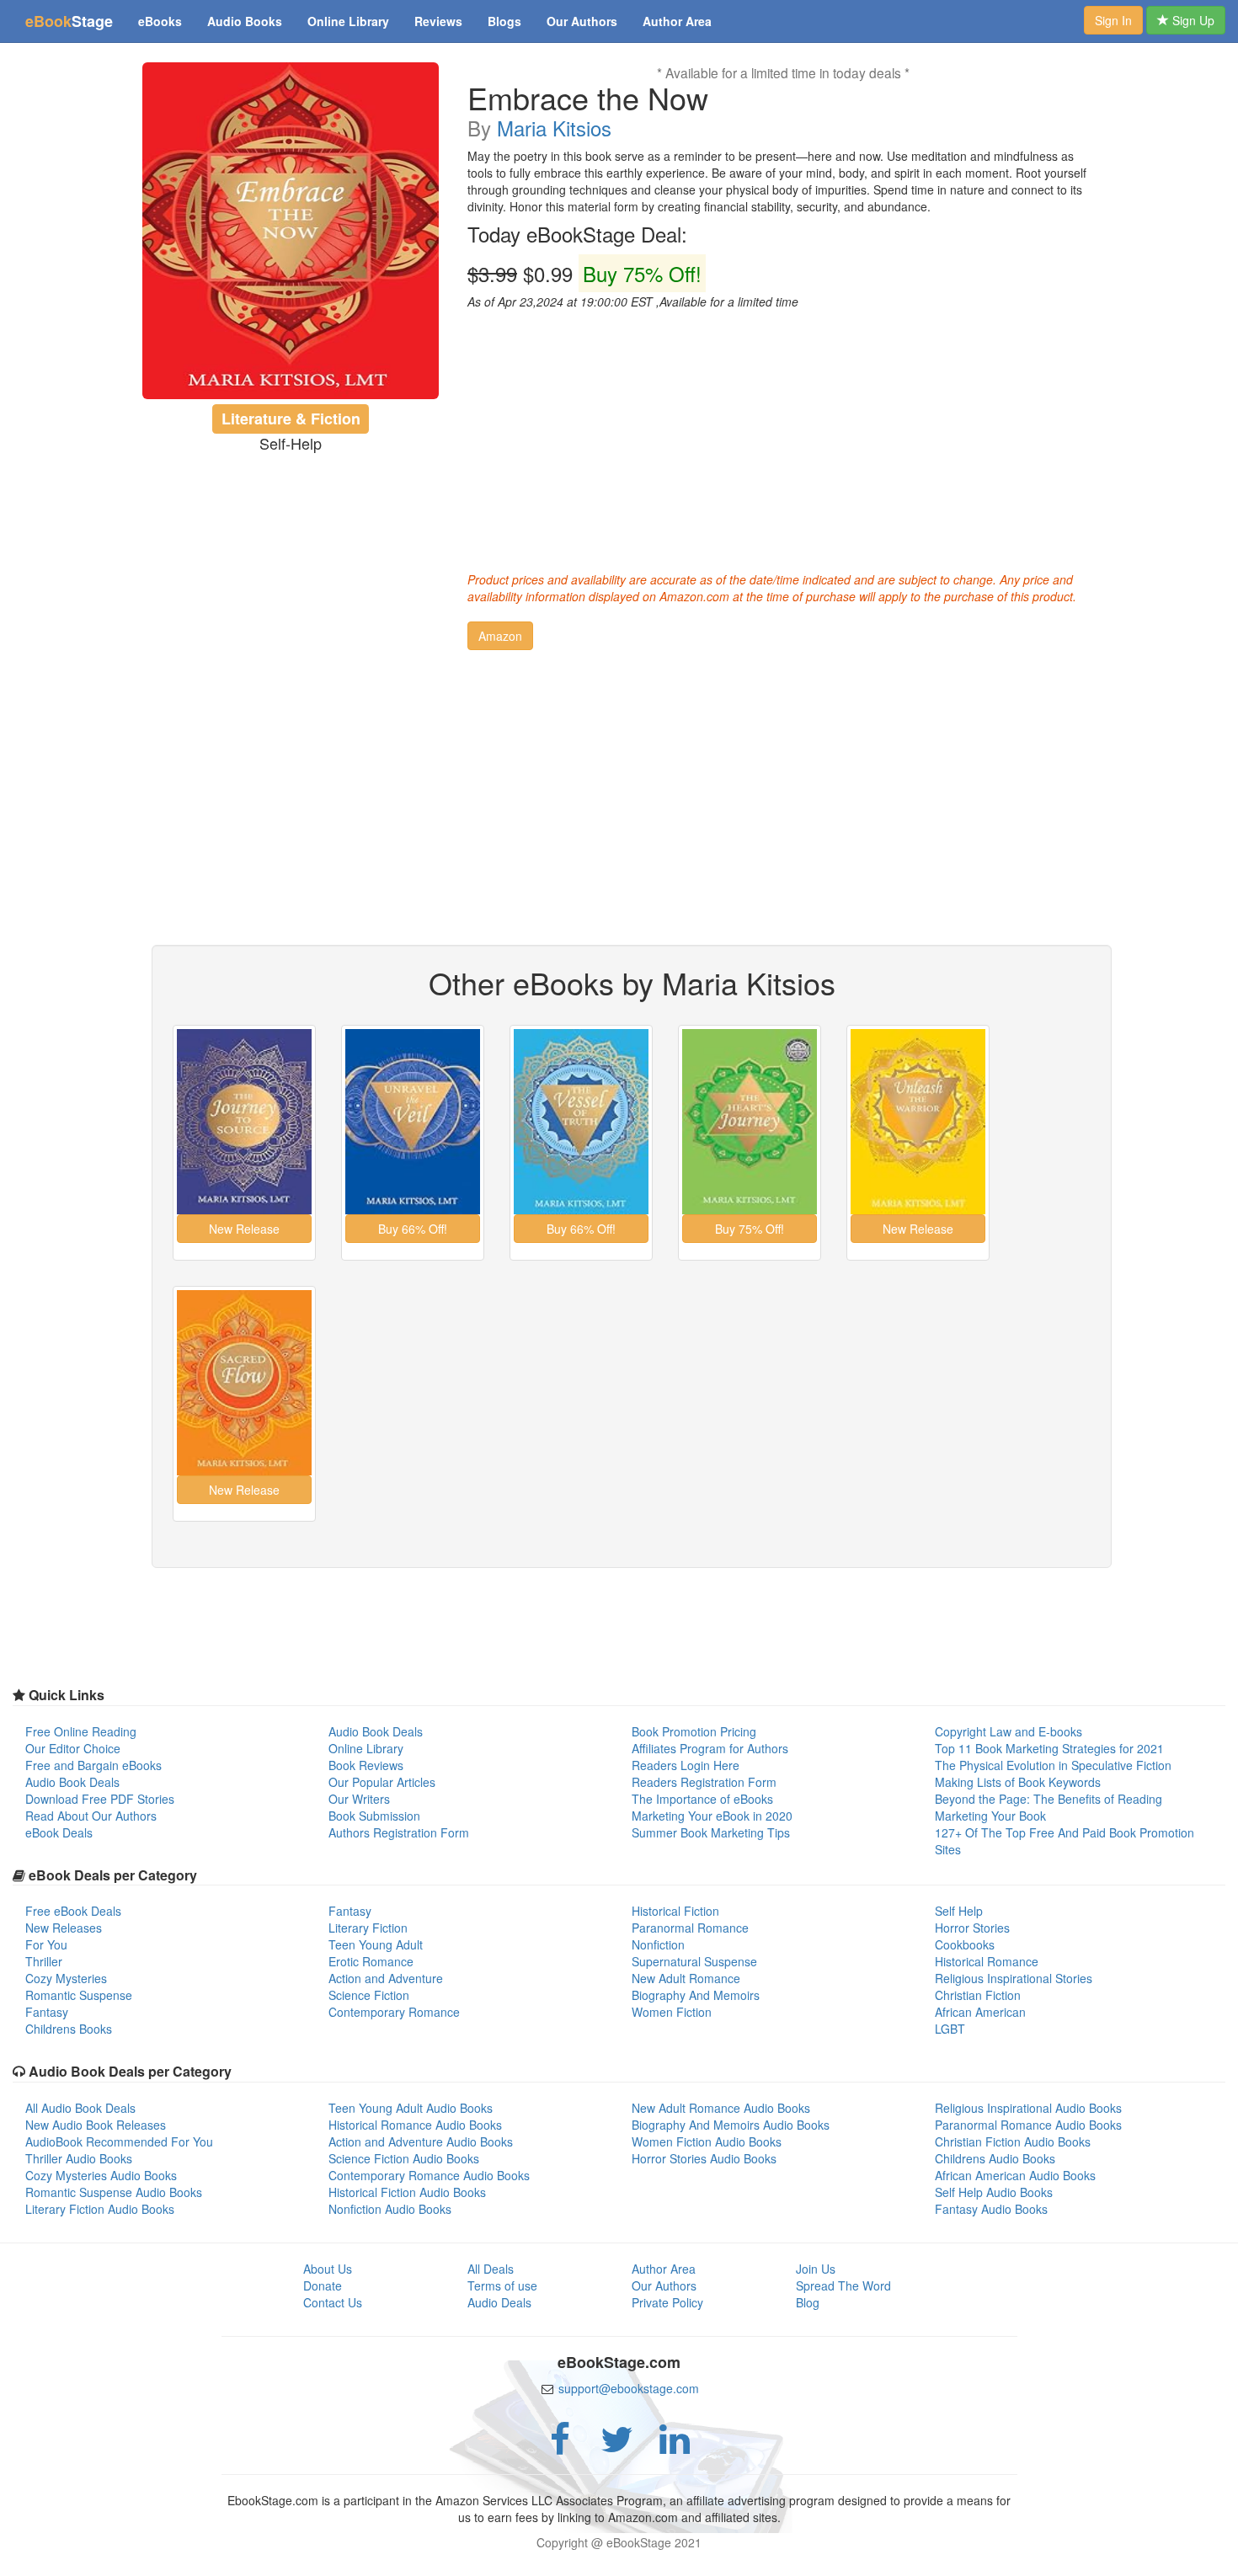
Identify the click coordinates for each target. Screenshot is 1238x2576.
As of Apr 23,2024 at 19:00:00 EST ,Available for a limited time (633, 301)
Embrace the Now (588, 98)
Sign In (1113, 20)
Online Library (348, 21)
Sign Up (1192, 20)
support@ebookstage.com (629, 2388)
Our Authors (582, 21)
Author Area (677, 21)
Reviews (438, 21)
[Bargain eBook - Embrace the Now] (291, 231)
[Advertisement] (783, 436)
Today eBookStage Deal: (577, 234)
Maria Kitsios (554, 128)
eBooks (160, 21)
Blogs (504, 21)
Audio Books (245, 21)
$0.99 (584, 274)
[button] (500, 636)
